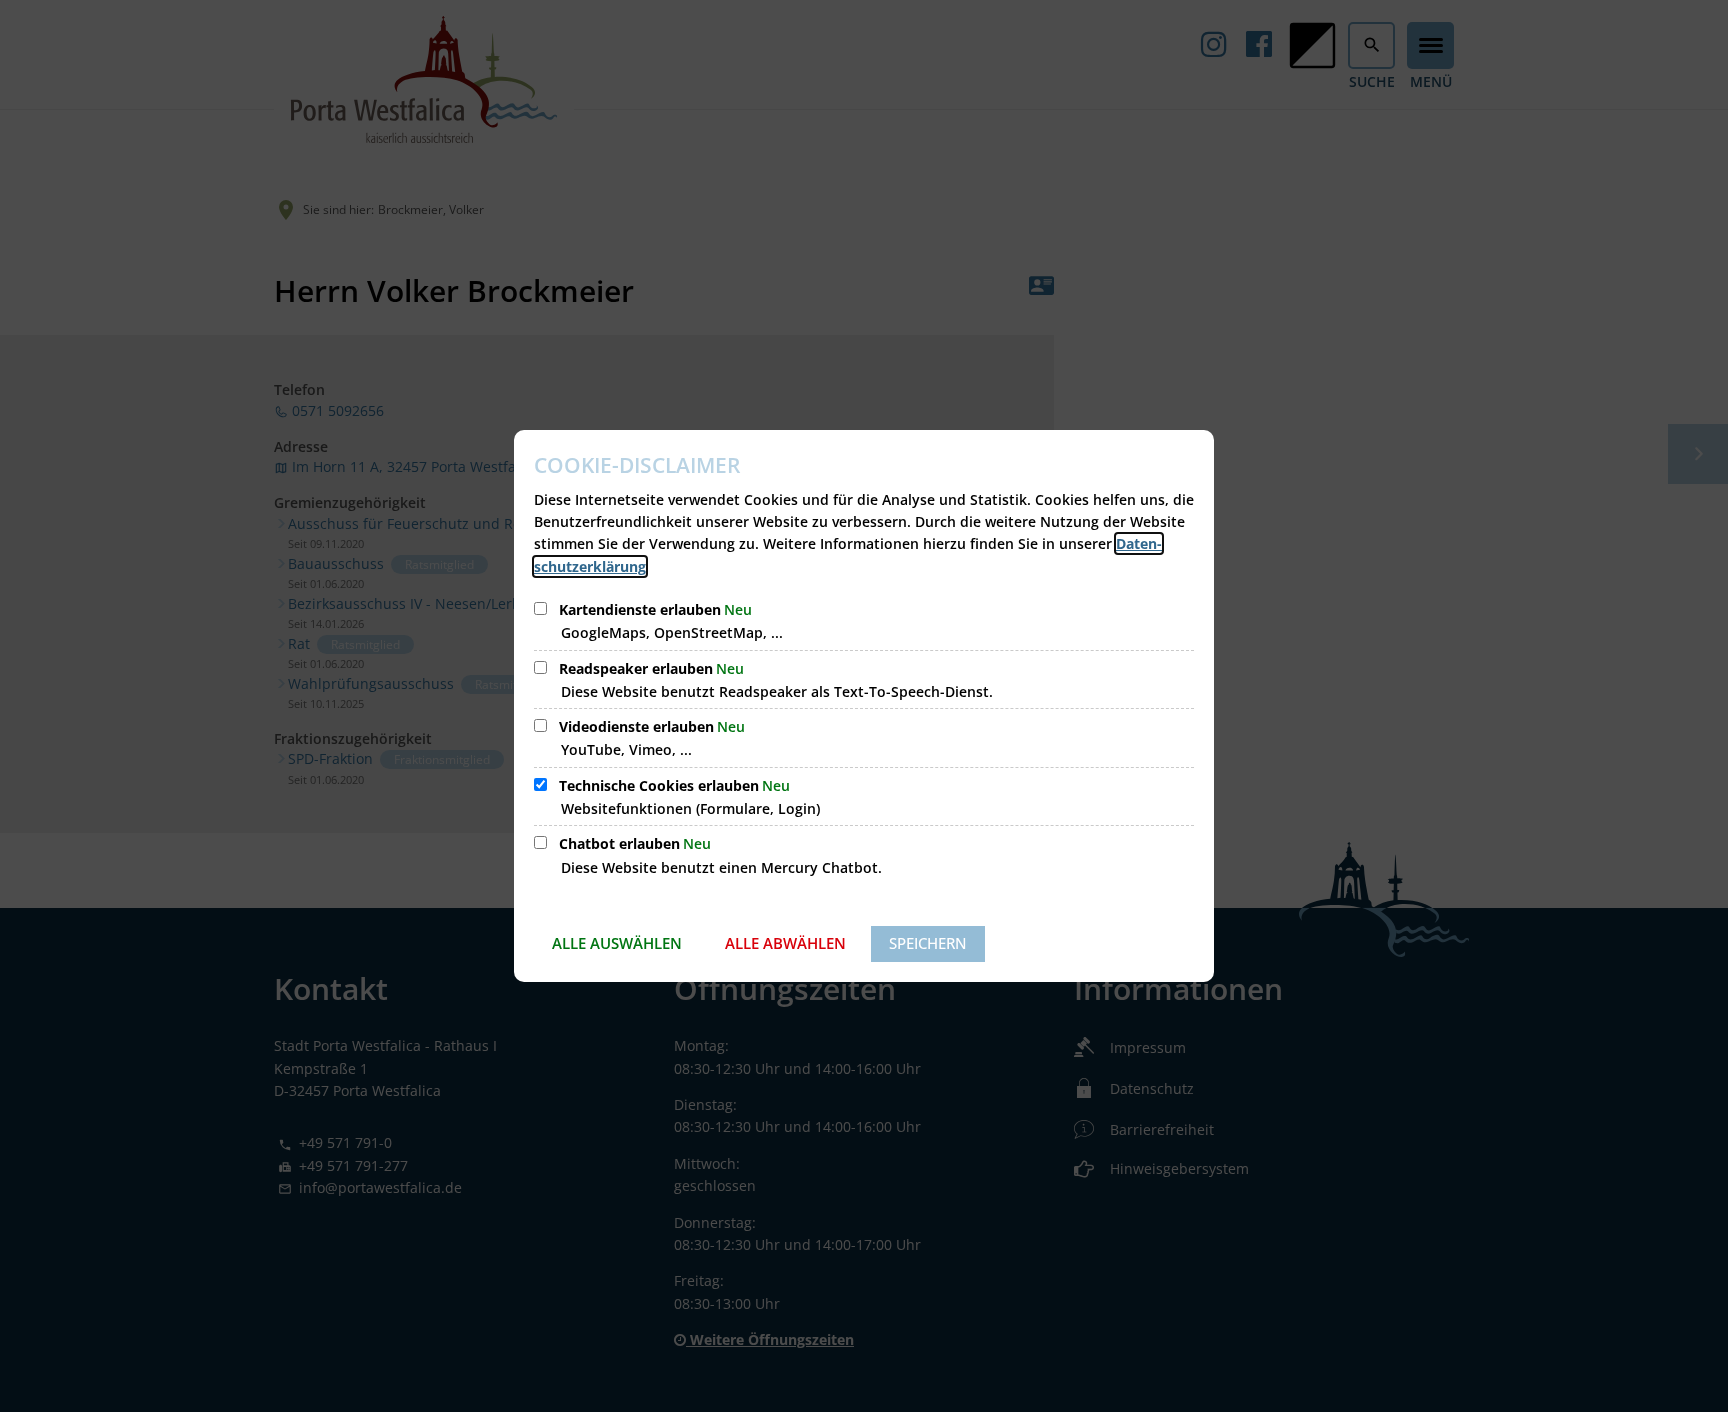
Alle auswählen (617, 943)
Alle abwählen (785, 943)
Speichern (928, 943)
